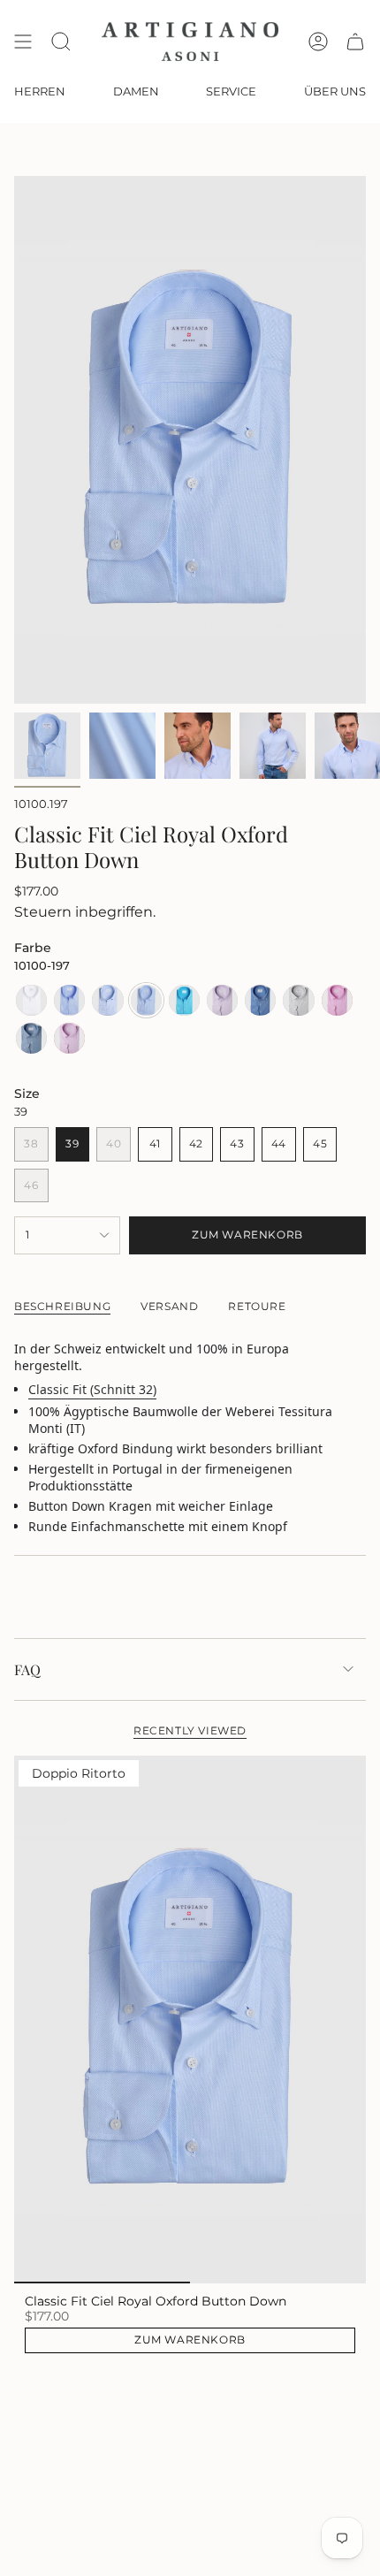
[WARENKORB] (355, 42)
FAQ (27, 1669)
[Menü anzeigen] (23, 42)
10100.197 (41, 804)
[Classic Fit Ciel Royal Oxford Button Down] (190, 2020)
